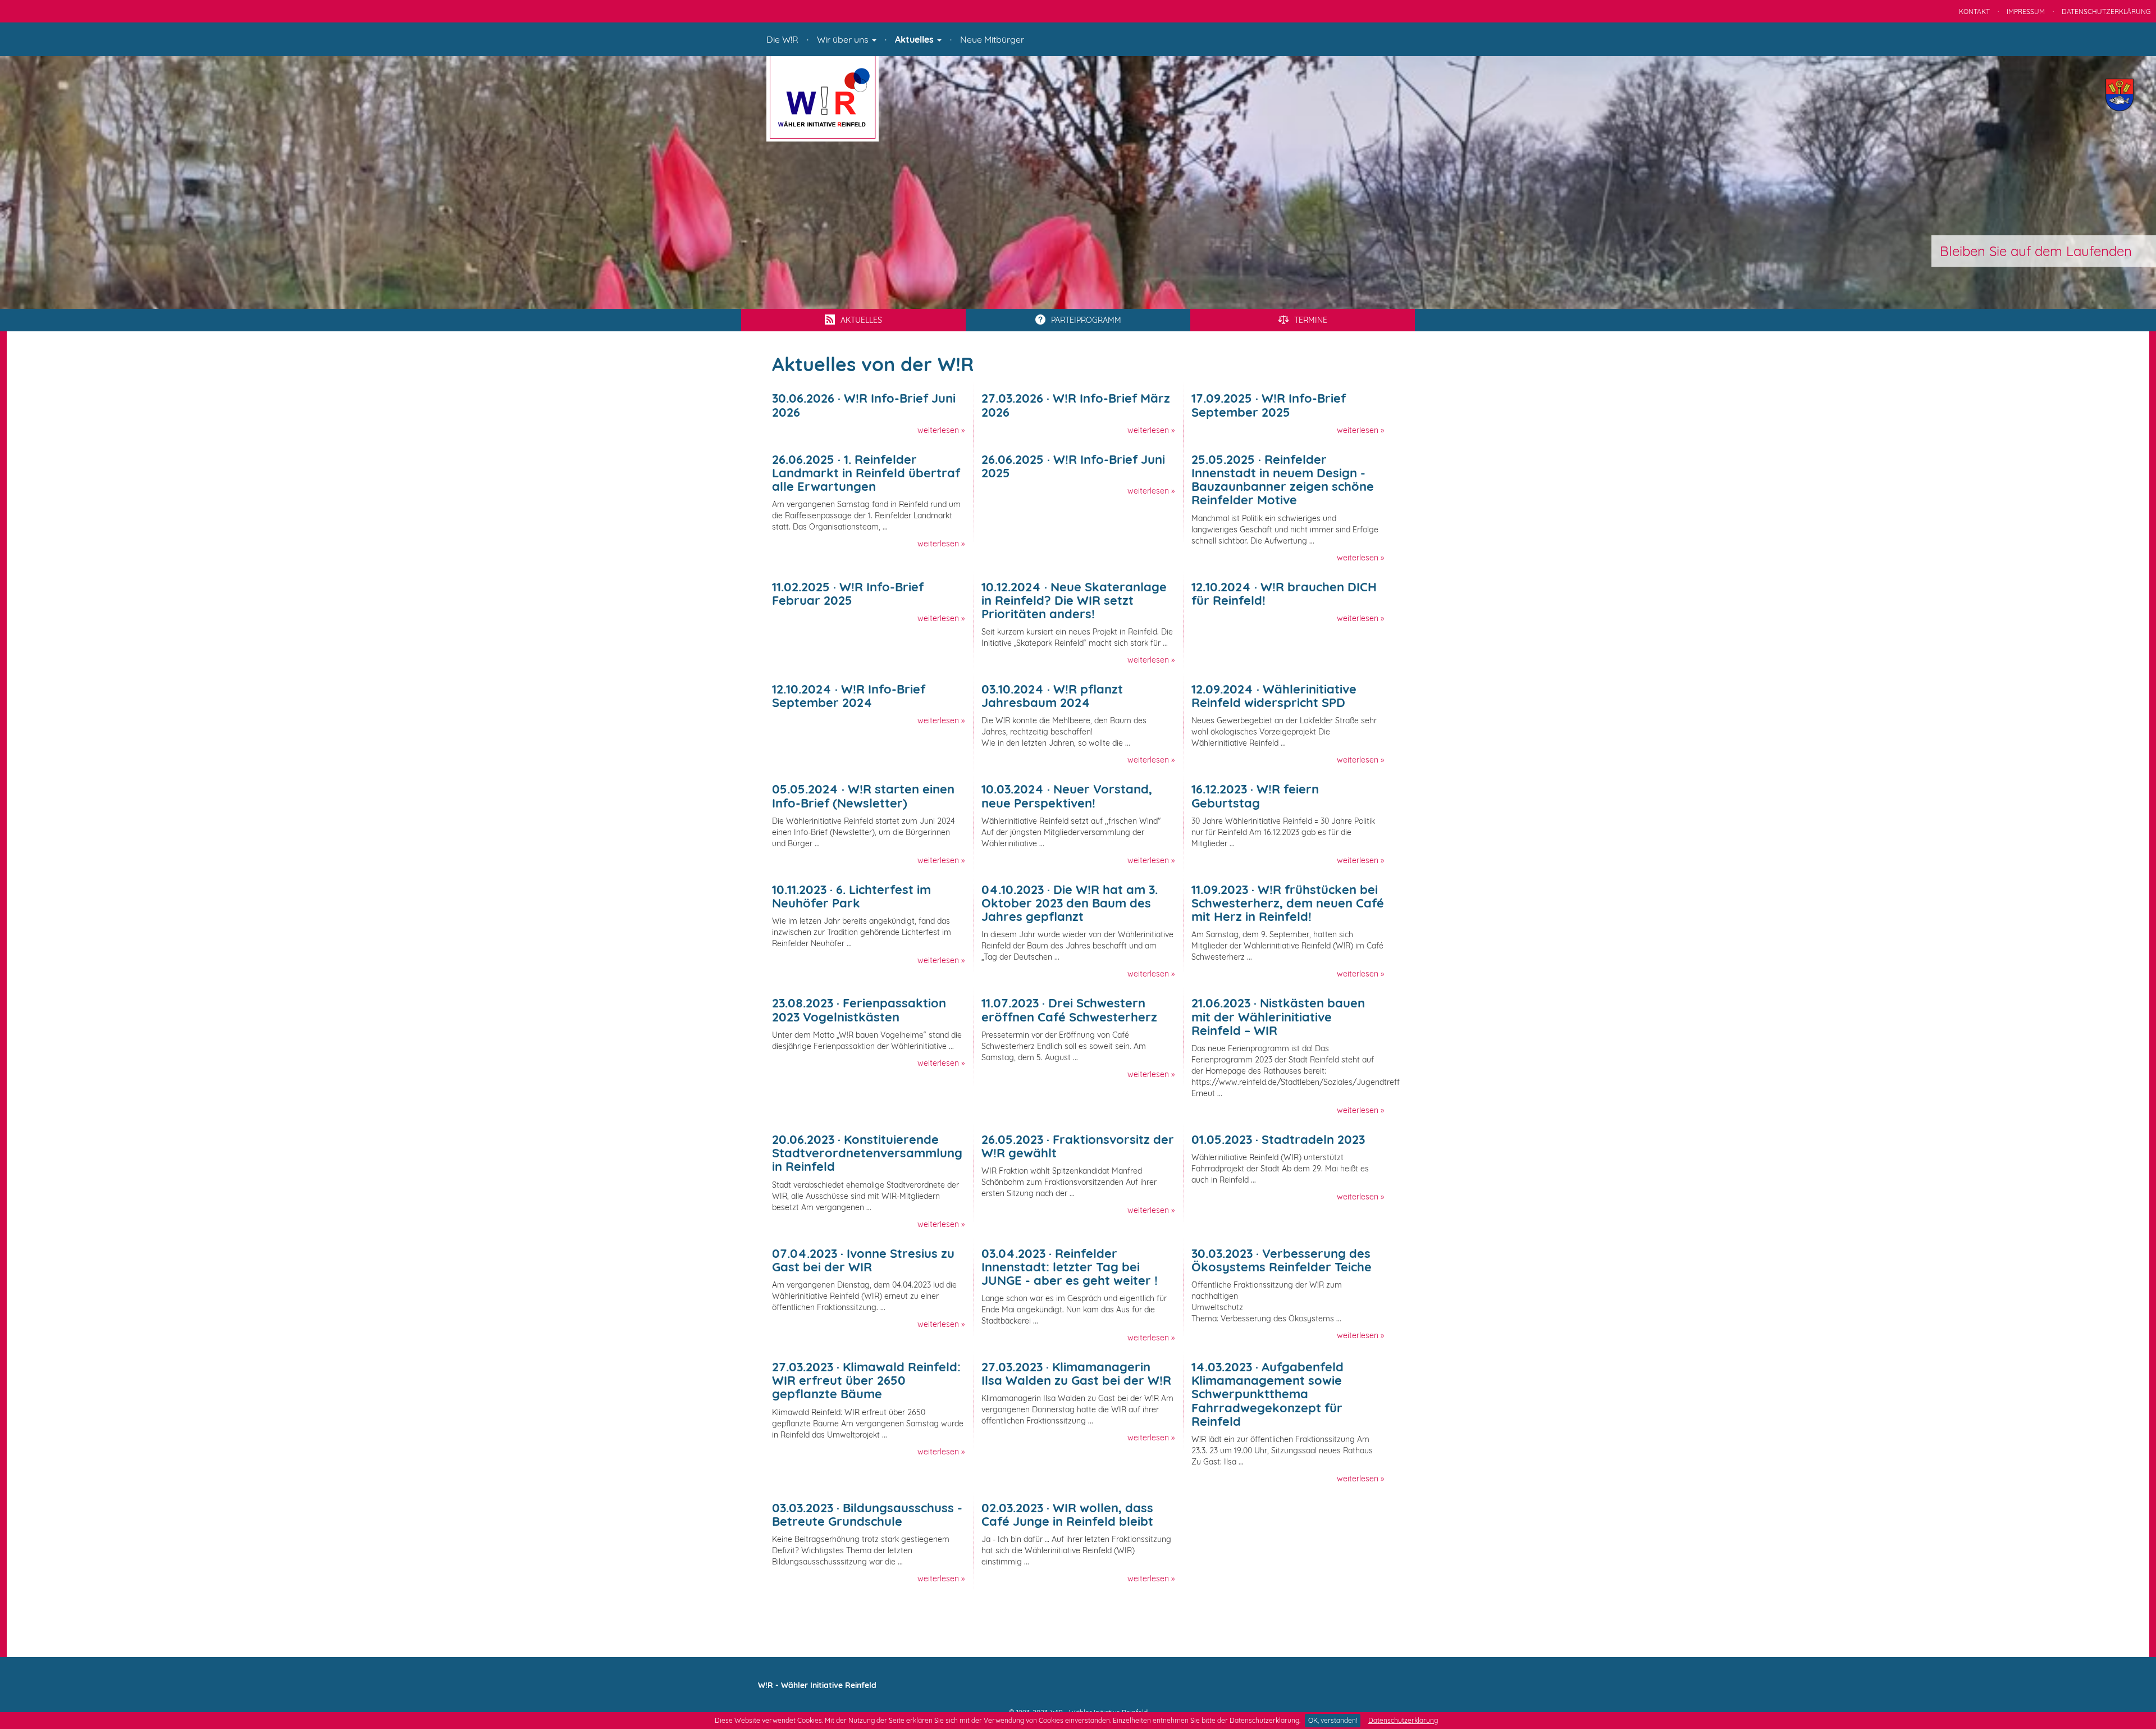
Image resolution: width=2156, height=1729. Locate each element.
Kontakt (1974, 12)
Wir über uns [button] (844, 39)
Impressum (2026, 12)
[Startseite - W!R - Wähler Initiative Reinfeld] (823, 98)
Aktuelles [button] (915, 39)
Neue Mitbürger (992, 39)
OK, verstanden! (1333, 1720)
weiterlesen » (941, 430)
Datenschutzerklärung (1403, 1720)
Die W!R (782, 39)
